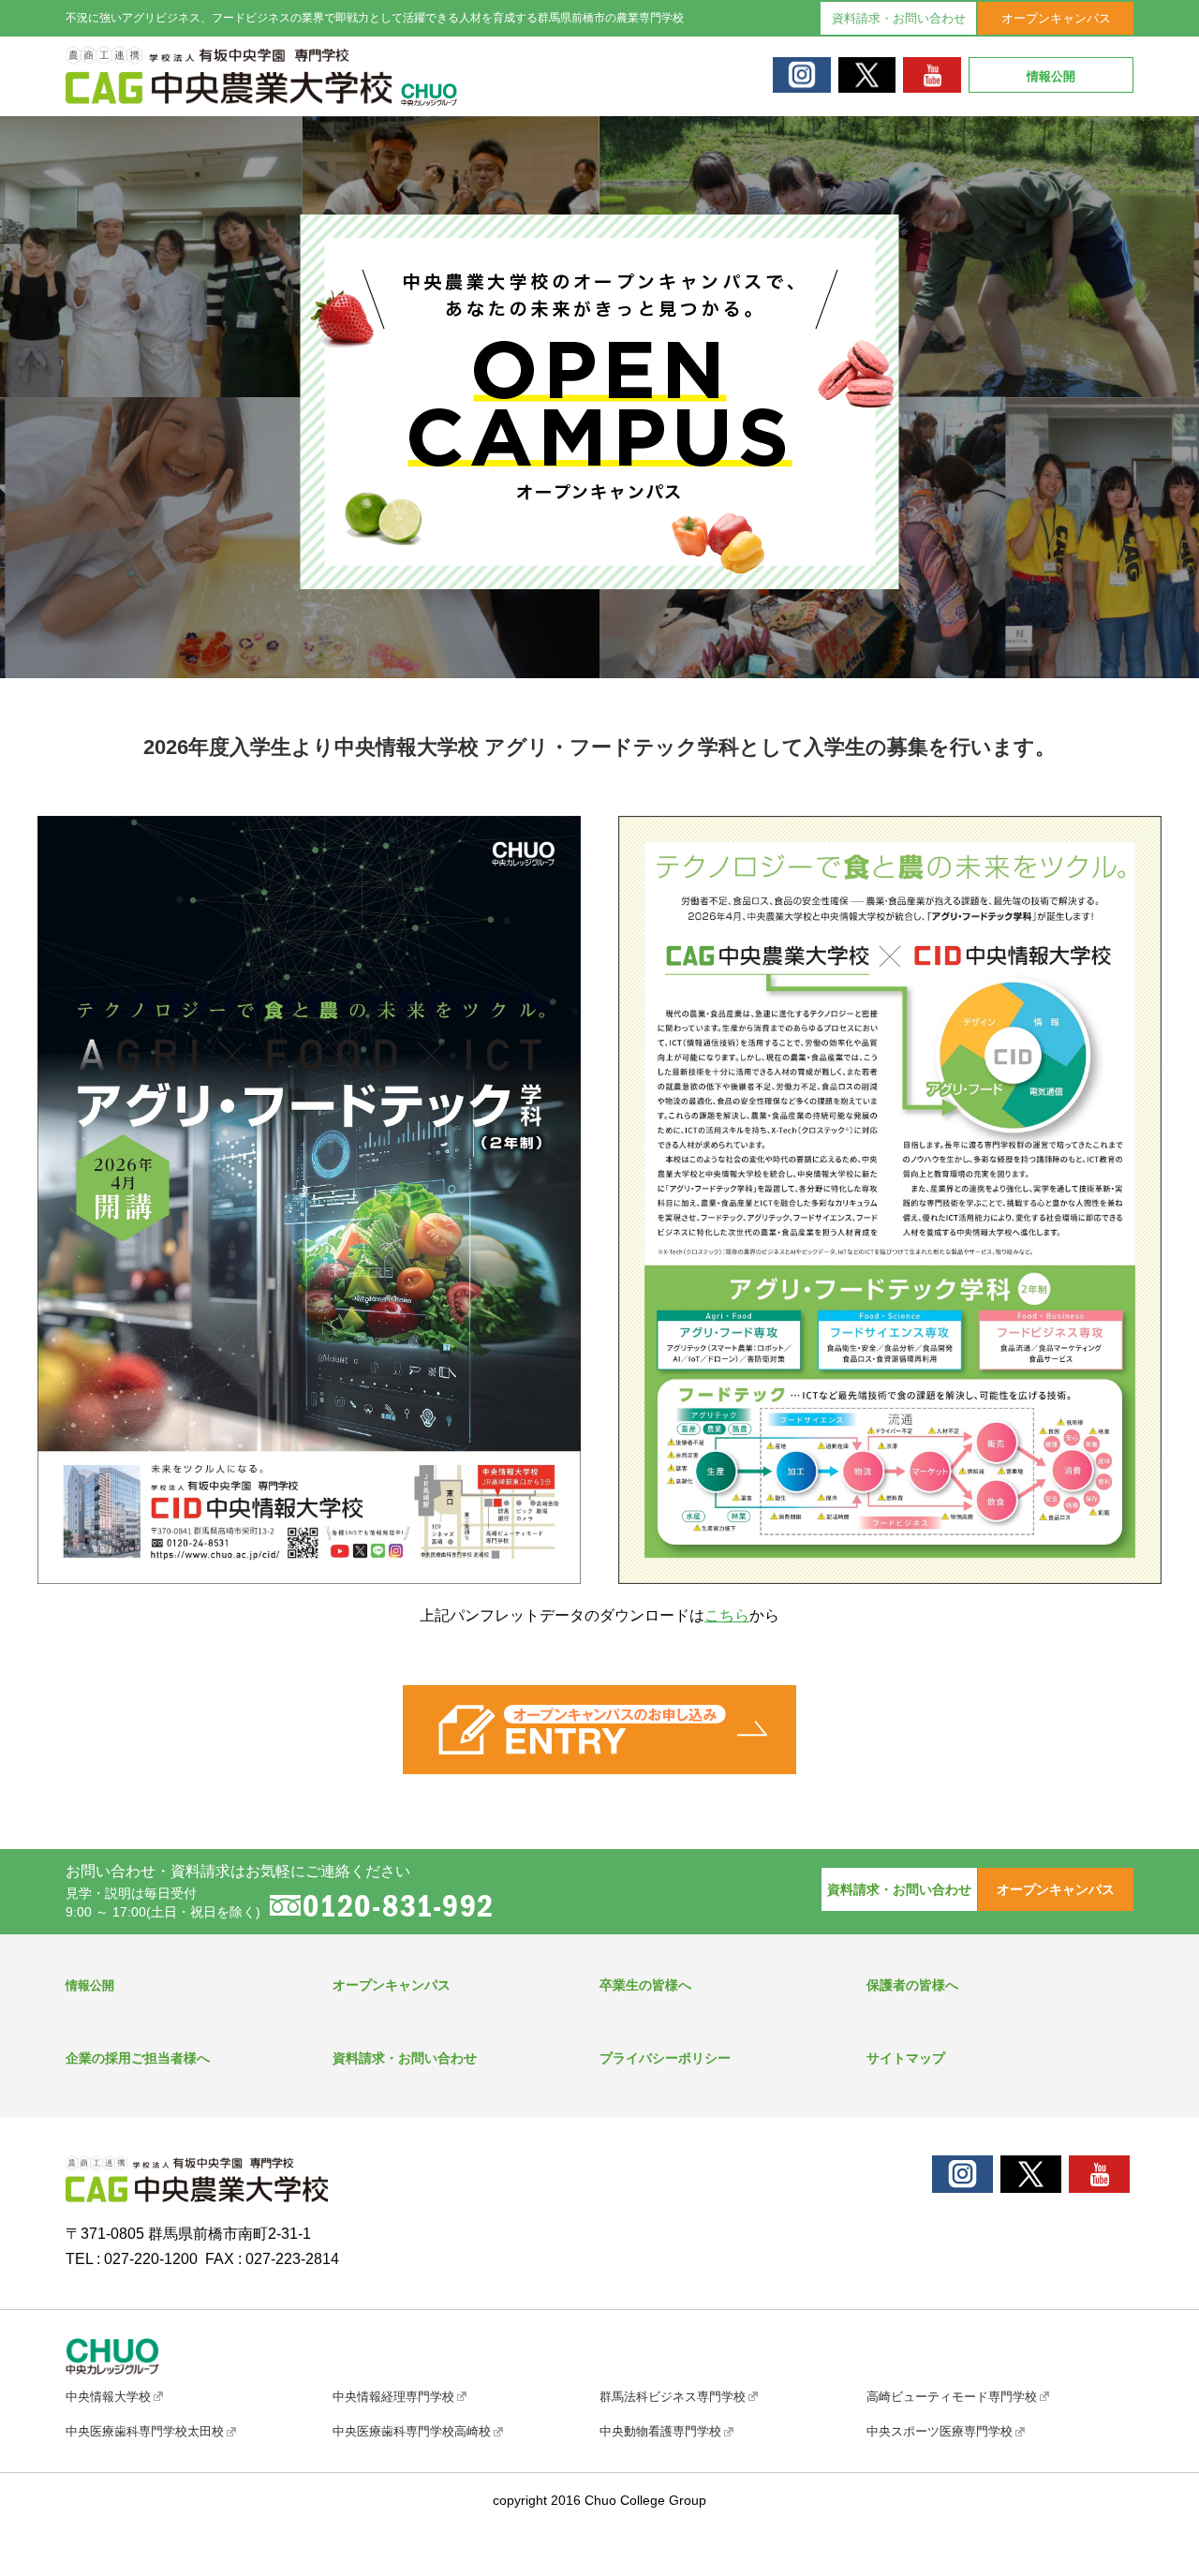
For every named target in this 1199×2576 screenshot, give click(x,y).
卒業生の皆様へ (645, 1985)
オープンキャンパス (1056, 18)
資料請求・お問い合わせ (899, 18)
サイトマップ (906, 2058)
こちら (727, 1615)
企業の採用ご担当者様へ (138, 2058)
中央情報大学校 (108, 2397)
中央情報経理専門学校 (393, 2397)
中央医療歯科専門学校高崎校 (412, 2431)
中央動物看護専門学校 (660, 2431)
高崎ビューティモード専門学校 (952, 2397)
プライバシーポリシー (665, 2058)
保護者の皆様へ (912, 1985)
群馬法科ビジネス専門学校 (673, 2397)
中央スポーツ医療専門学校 (940, 2431)
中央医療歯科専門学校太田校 (145, 2431)
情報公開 (1051, 76)
